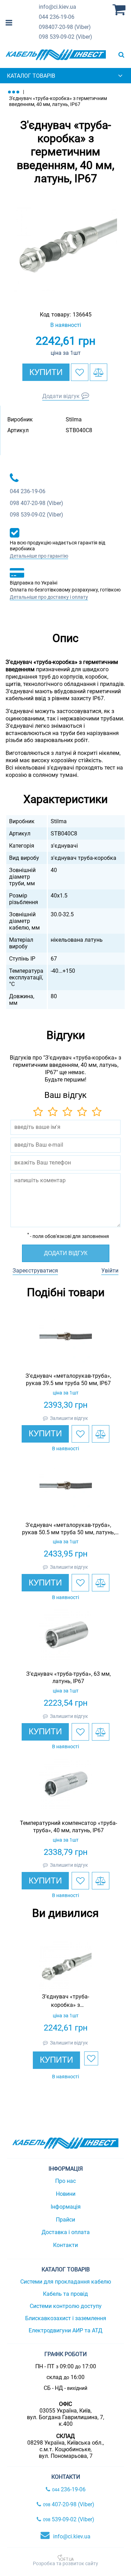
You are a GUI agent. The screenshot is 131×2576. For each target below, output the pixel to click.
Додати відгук (61, 396)
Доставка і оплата (66, 2232)
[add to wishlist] (80, 372)
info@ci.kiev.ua (72, 2536)
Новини (66, 2194)
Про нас (65, 2181)
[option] (65, 245)
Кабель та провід (65, 2294)
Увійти (110, 1271)
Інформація (66, 2207)
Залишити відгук (69, 1418)
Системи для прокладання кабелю (66, 2282)
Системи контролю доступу (66, 2306)
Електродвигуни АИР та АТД (65, 2330)
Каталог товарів (31, 76)
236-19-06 (57, 17)
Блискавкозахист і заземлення (66, 2318)
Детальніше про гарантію (39, 556)
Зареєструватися (35, 1271)
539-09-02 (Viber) (65, 37)
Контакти (65, 2245)
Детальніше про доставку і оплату (49, 597)
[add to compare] (99, 372)
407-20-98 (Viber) (65, 27)
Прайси (65, 2220)
